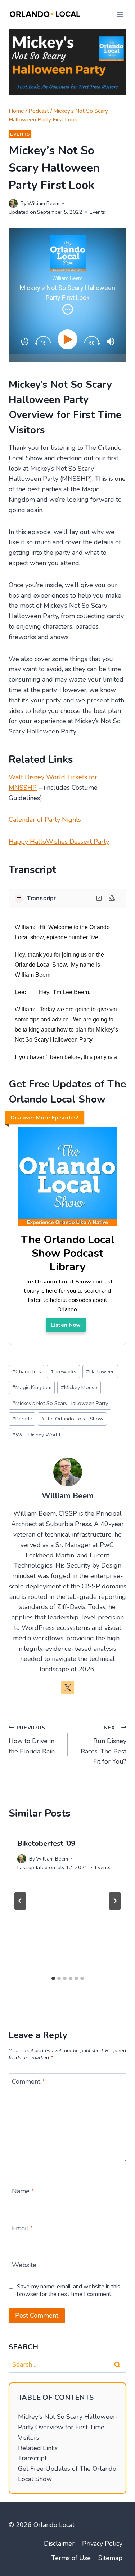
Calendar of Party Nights (45, 820)
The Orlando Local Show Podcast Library (68, 1253)
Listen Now (66, 1325)
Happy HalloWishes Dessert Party (59, 842)
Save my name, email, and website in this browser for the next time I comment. (69, 2291)
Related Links (38, 2448)
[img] (68, 309)
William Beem (43, 203)
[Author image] (13, 203)
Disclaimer (59, 2544)
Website (24, 2265)
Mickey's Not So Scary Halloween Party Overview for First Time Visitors (67, 2427)
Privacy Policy (102, 2544)
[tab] (53, 1978)
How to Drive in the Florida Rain (32, 1740)
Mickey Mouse (79, 1387)
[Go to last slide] (20, 1901)
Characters (27, 1371)
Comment (28, 2082)
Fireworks (63, 1371)
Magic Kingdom (32, 1387)
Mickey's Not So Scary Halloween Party (60, 1403)
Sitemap (110, 2558)
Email (22, 2228)
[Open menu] (120, 14)
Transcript (32, 2458)
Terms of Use (71, 2558)
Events (20, 134)
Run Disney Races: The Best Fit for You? (103, 1745)
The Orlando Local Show (72, 1419)
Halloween (100, 1371)
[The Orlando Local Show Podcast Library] (67, 1226)
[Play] (69, 339)
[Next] (115, 1901)
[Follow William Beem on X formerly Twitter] (68, 1688)
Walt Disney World (36, 1435)
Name (23, 2191)
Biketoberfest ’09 (46, 1843)
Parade (22, 1419)
